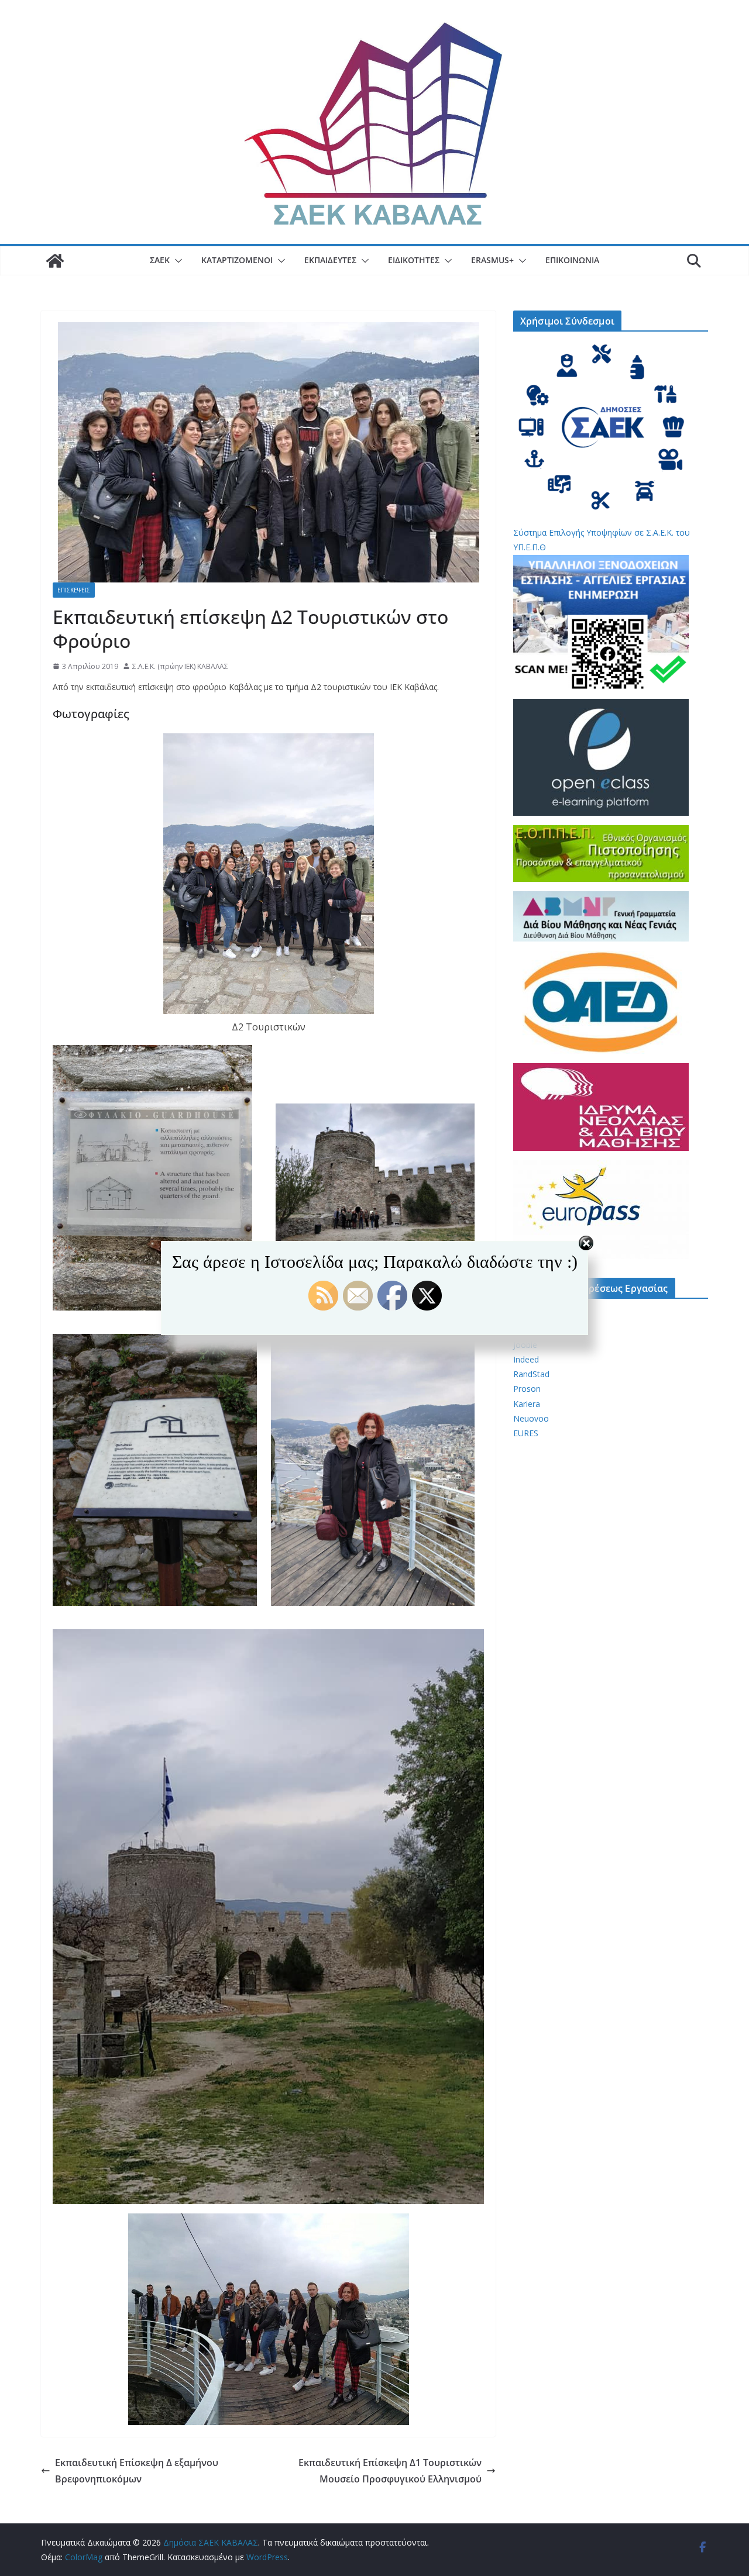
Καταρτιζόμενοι (237, 260)
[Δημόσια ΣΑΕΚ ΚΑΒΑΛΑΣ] (55, 261)
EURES (526, 1433)
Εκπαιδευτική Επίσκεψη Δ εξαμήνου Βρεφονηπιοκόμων (137, 2471)
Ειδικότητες (414, 260)
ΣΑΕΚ (160, 260)
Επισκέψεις (74, 590)
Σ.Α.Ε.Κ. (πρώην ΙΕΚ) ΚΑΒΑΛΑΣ (180, 666)
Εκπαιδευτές (330, 260)
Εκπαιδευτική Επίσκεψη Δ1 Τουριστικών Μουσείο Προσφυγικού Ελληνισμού (390, 2471)
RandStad (531, 1374)
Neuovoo (531, 1418)
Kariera (527, 1404)
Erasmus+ (492, 260)
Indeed (526, 1359)
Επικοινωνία (572, 260)
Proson (527, 1389)
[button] (176, 261)
